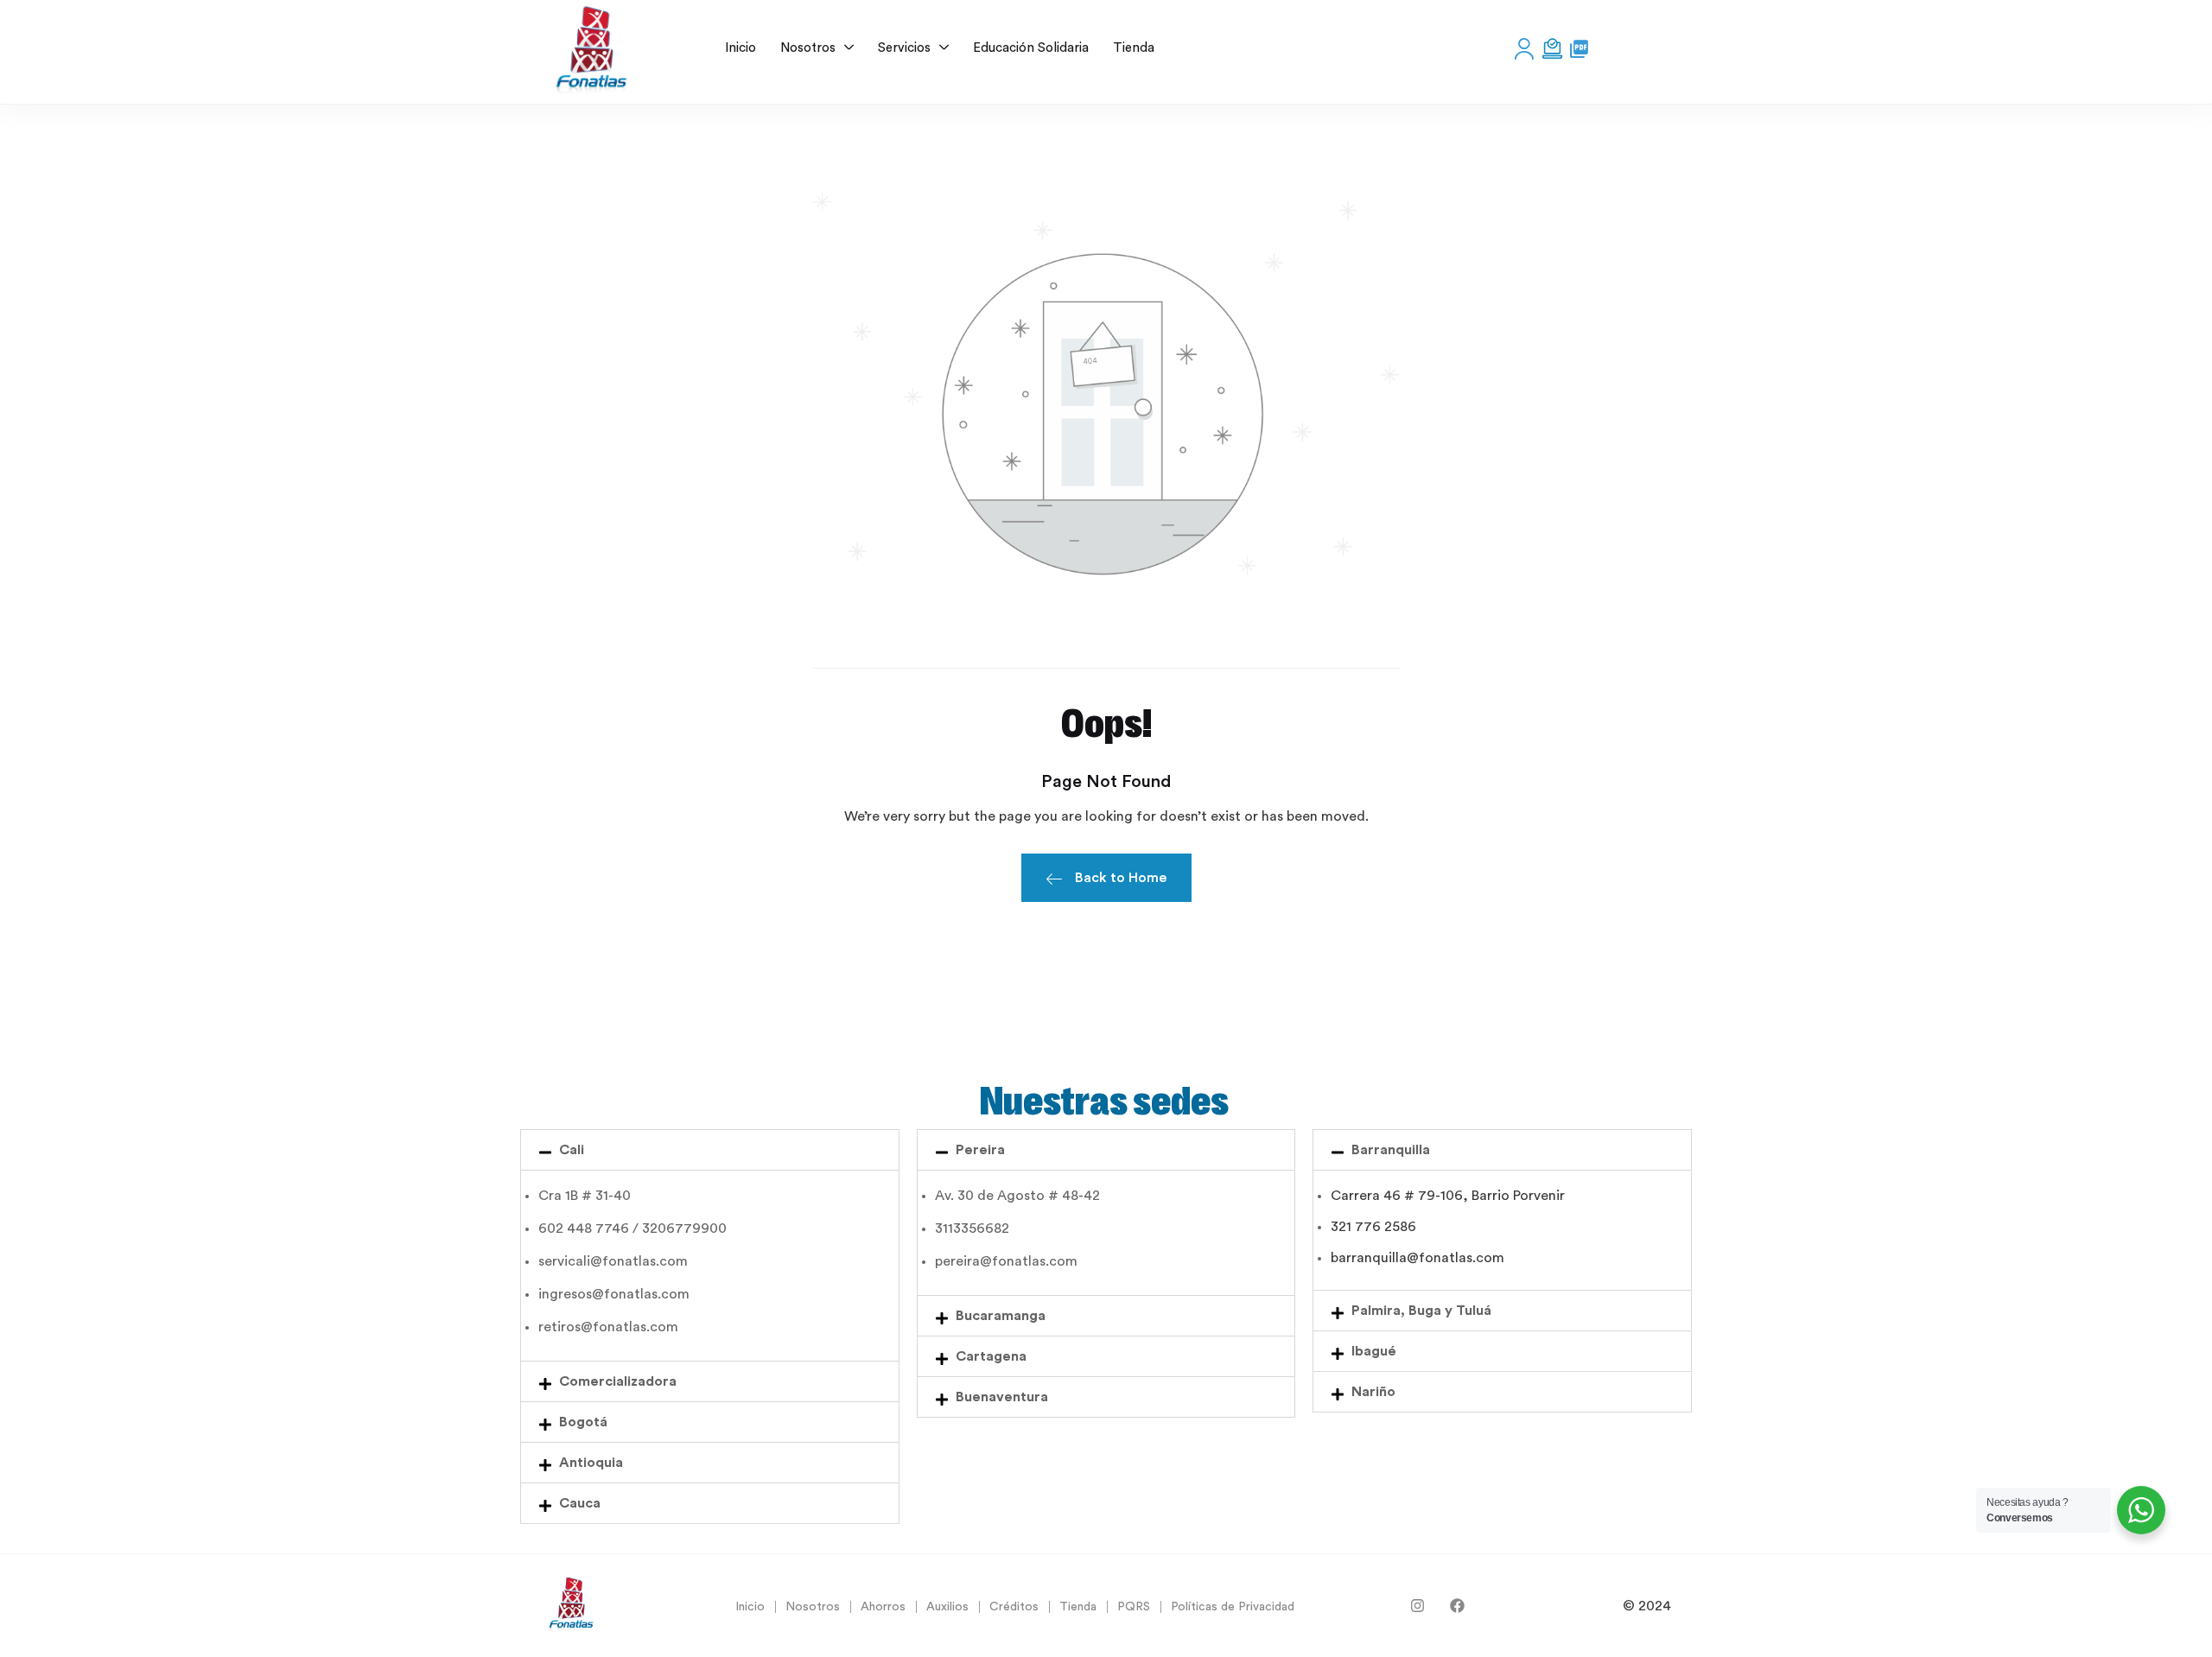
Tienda (1078, 1607)
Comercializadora (618, 1381)
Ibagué (1374, 1351)
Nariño (1373, 1392)
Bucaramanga (1001, 1316)
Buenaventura (1002, 1397)
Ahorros (883, 1607)
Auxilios (947, 1607)
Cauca (580, 1503)
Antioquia (591, 1463)
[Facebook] (1457, 1606)
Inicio (750, 1607)
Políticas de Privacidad (1233, 1607)
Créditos (1014, 1607)
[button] (710, 1150)
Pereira (980, 1150)
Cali (572, 1150)
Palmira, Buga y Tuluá (1421, 1311)
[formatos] (1579, 49)
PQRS (1134, 1607)
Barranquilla (1391, 1150)
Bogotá (583, 1422)
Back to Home (1121, 878)
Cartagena (991, 1356)
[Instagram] (1417, 1606)
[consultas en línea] (1552, 49)
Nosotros (813, 1607)
